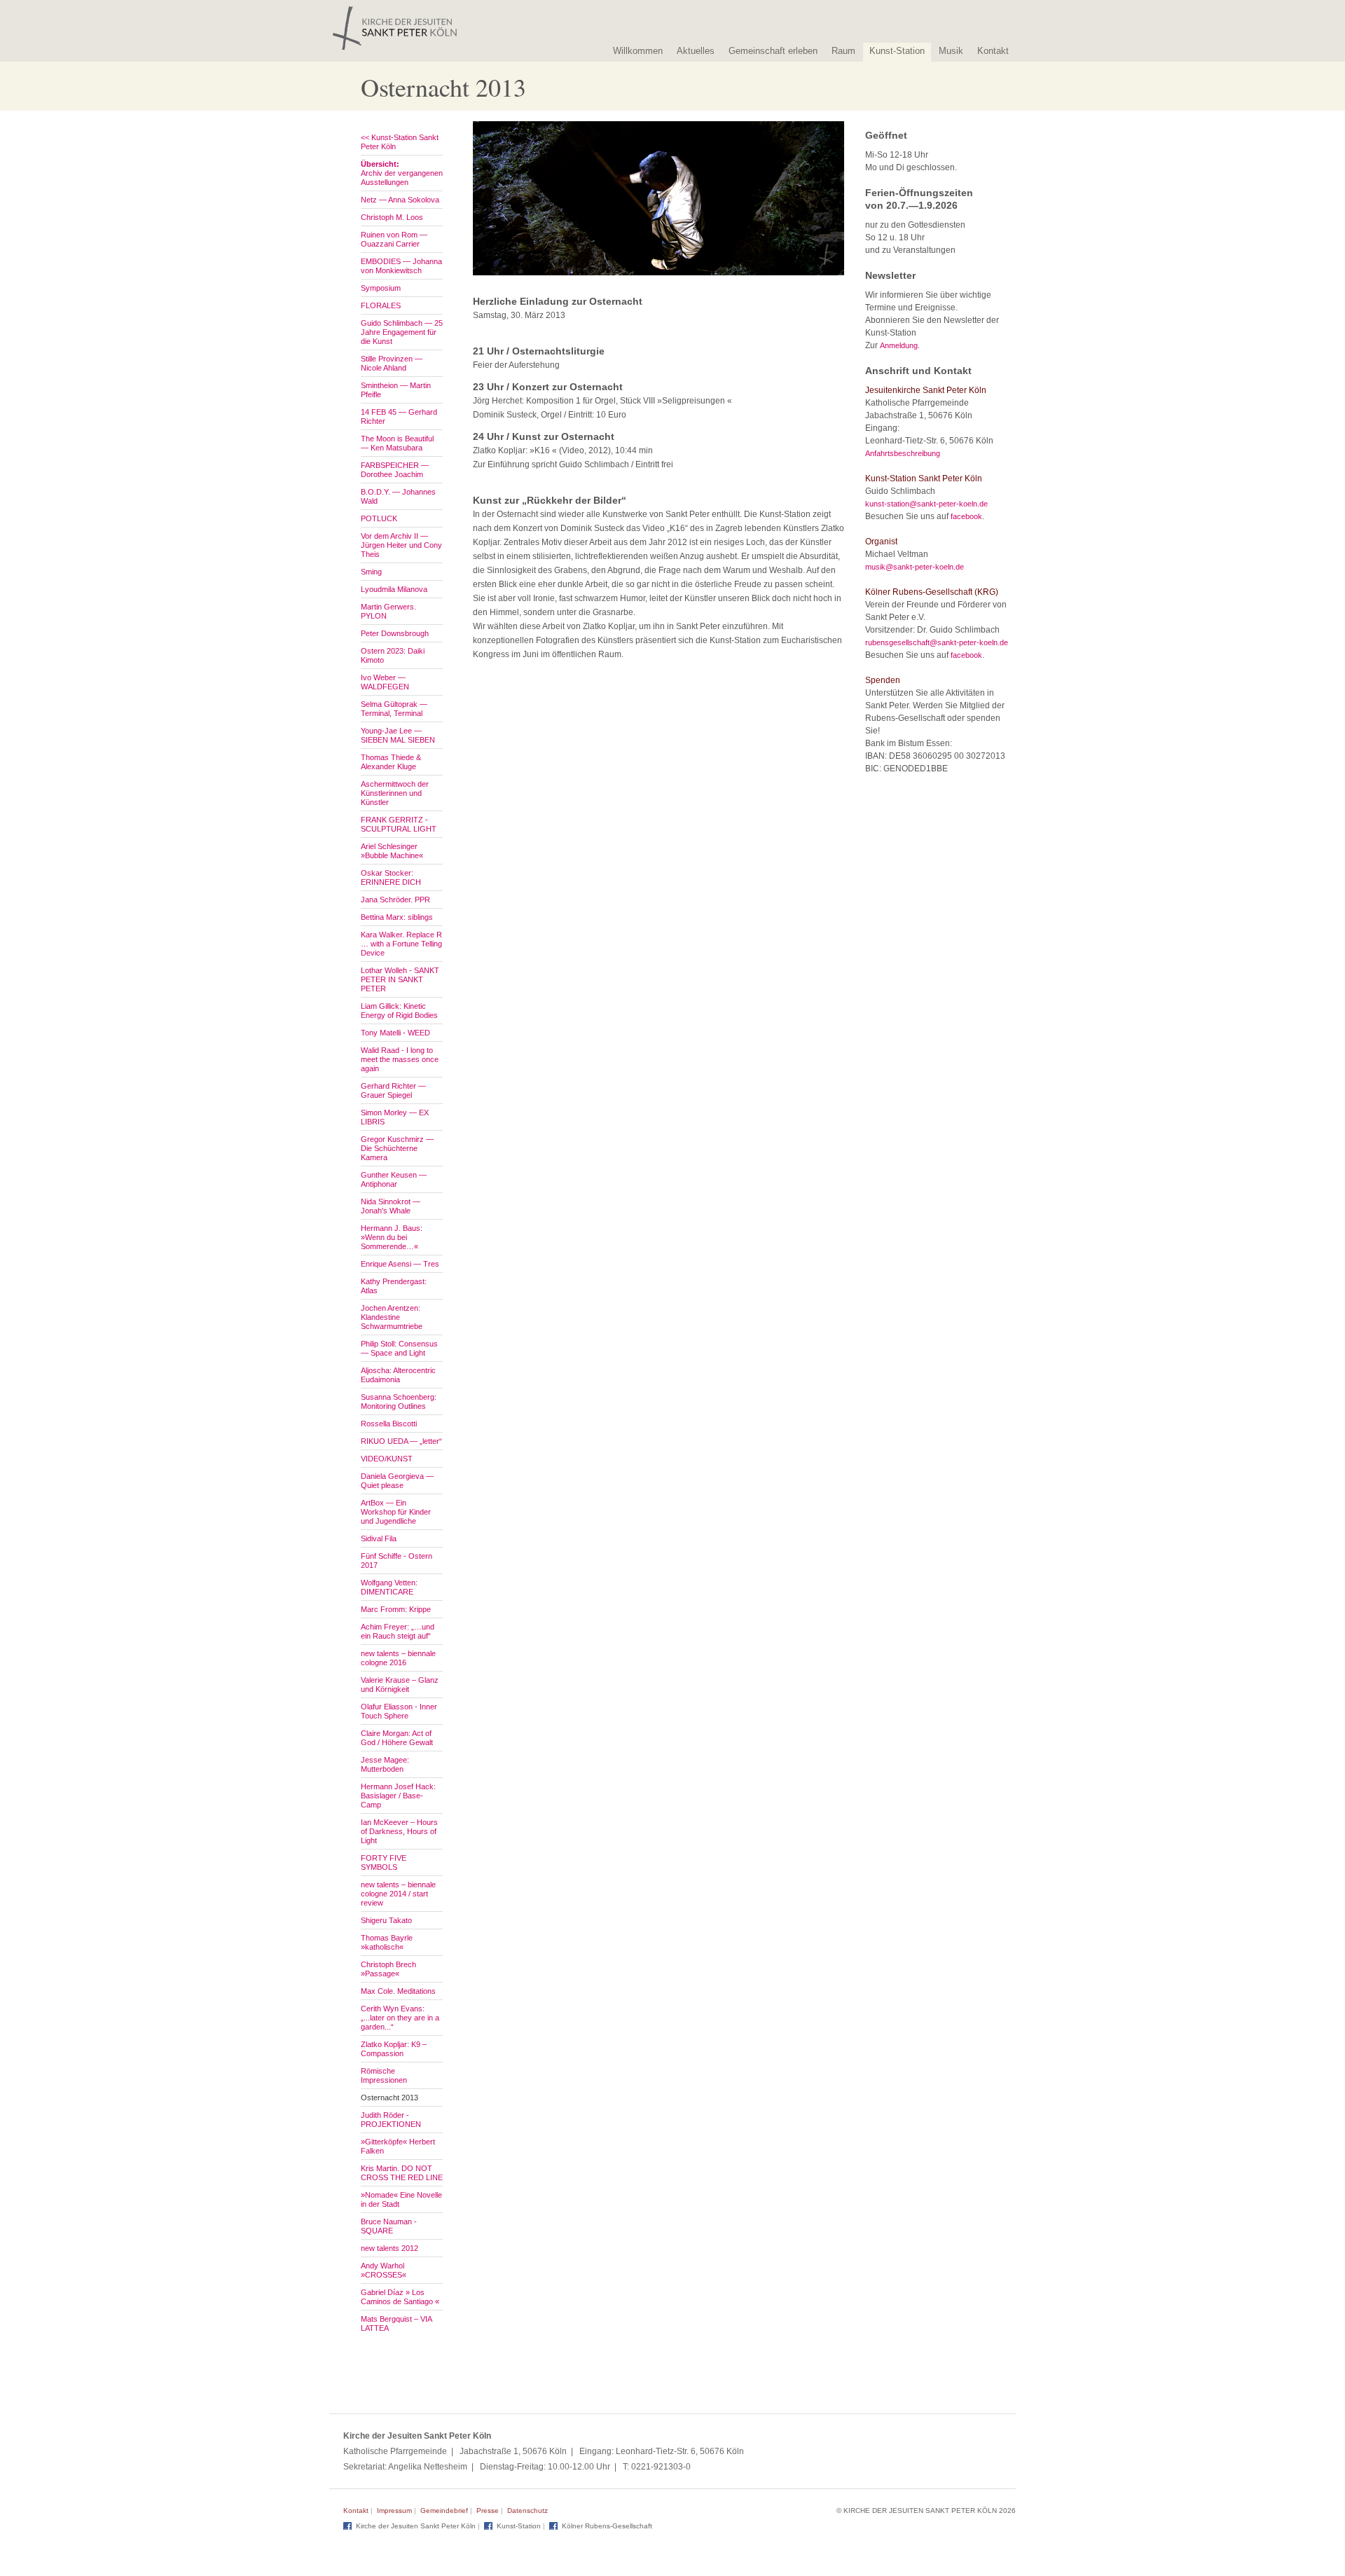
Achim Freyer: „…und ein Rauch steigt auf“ (398, 1631)
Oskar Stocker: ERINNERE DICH (391, 877)
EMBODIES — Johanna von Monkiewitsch (401, 266)
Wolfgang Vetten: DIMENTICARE (389, 1587)
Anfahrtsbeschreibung (903, 453)
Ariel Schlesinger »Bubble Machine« (392, 851)
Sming (371, 572)
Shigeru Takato (386, 1920)
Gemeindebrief (444, 2510)
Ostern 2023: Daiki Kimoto (393, 655)
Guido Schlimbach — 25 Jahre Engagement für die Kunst (402, 332)
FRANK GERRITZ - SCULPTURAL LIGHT (399, 824)
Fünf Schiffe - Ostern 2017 (396, 1561)
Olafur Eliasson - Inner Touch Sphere (399, 1711)
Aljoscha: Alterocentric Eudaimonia (398, 1375)
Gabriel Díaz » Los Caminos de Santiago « (400, 2297)
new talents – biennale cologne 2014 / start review (398, 1894)
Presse (488, 2510)
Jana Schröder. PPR (395, 900)
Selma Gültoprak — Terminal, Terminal (394, 709)
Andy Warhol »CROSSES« (384, 2270)
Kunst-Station (897, 51)
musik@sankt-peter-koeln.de (915, 567)
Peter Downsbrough (395, 633)
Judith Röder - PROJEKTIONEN (391, 2120)
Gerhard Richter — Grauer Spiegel (393, 1090)
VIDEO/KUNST (387, 1459)
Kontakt (993, 51)
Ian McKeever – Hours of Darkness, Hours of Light (399, 1831)
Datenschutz (527, 2510)
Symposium (381, 288)
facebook (966, 516)
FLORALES (381, 305)
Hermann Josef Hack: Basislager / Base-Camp (398, 1796)
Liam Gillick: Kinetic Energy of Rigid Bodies (399, 1011)
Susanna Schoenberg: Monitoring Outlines (399, 1401)
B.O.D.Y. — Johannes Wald (398, 496)
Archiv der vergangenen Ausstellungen (402, 173)
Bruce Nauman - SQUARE (389, 2226)
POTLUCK (379, 518)
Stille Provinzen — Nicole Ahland (392, 363)
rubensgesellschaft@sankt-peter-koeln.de (937, 642)
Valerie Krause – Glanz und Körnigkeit (400, 1685)
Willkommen (638, 51)
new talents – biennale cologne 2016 (398, 1658)
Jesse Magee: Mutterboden (385, 1764)
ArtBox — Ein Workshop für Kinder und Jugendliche (396, 1512)
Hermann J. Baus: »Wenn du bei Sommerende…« (392, 1237)
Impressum (394, 2510)
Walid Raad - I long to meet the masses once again (400, 1059)
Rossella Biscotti (389, 1424)
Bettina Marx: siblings (397, 917)
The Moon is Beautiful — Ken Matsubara (397, 443)
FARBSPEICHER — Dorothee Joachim (395, 470)
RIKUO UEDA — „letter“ (401, 1441)
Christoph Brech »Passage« (388, 1969)
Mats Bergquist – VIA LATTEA (396, 2323)
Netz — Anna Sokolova (400, 200)
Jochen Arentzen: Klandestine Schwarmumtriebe (392, 1317)
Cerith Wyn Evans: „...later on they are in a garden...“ (400, 2018)
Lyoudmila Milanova (394, 589)
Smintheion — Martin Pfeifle (396, 390)
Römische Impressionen (384, 2075)
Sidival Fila (379, 1538)
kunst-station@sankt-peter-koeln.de (926, 504)
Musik (951, 51)
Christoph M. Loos (392, 217)
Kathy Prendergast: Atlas (394, 1286)
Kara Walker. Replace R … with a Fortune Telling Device (401, 944)
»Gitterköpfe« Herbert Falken (398, 2146)
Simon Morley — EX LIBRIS (395, 1117)
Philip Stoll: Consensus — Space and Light (399, 1348)
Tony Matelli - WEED (395, 1033)
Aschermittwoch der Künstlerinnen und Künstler (395, 793)
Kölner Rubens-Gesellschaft (607, 2526)
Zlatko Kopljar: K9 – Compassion (394, 2049)
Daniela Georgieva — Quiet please (397, 1481)
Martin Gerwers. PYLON (388, 611)
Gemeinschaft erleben (773, 51)
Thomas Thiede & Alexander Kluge (391, 762)
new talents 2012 (389, 2248)
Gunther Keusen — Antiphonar (394, 1179)
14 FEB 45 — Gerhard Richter (399, 416)
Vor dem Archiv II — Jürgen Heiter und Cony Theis (401, 545)
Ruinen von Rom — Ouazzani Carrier (394, 239)
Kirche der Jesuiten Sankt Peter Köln (416, 2526)
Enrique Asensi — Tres (400, 1264)
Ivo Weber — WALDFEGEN (385, 682)
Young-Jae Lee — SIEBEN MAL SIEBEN (398, 735)
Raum (843, 51)
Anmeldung (899, 345)
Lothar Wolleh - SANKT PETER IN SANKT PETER (400, 979)
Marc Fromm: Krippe (396, 1609)
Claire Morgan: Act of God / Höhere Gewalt (397, 1738)
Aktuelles (696, 51)
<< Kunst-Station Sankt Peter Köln (400, 142)
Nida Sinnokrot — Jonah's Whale (391, 1206)
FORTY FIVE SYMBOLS (384, 1862)
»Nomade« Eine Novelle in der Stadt (401, 2199)
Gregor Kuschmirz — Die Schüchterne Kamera (397, 1148)
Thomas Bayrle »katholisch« (387, 1942)
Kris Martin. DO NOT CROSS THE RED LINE (402, 2173)
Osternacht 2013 (389, 2098)
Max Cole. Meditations (398, 1991)
